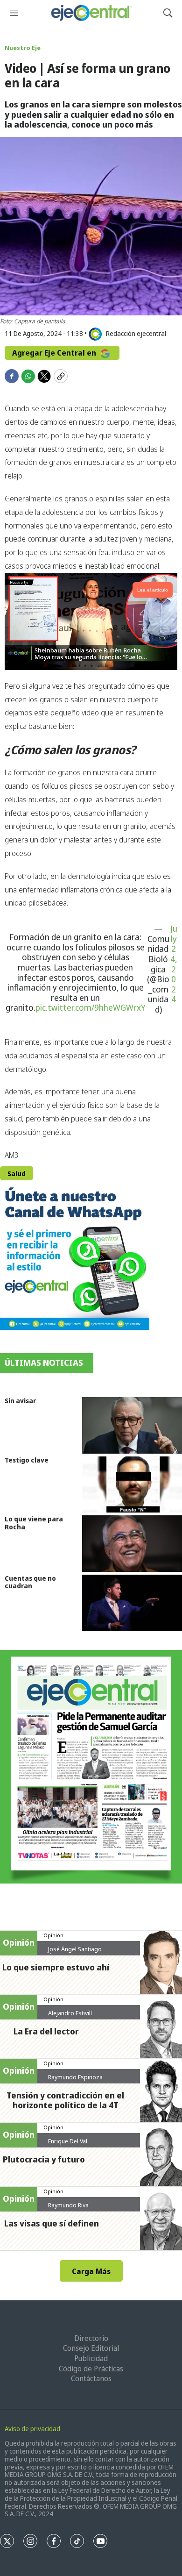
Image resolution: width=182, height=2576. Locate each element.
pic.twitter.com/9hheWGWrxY (91, 1007)
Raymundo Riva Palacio (68, 2209)
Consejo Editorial (91, 2348)
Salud (17, 1174)
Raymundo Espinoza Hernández (75, 2081)
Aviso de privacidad (32, 2429)
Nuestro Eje (23, 48)
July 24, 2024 (174, 964)
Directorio (91, 2338)
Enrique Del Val (68, 2141)
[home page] (91, 13)
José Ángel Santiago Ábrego (75, 1953)
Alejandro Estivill (70, 2013)
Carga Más (91, 2271)
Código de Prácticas (91, 2369)
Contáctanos (91, 2378)
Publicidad (91, 2358)
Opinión (53, 1935)
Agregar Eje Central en (55, 353)
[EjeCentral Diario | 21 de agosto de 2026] (91, 1767)
